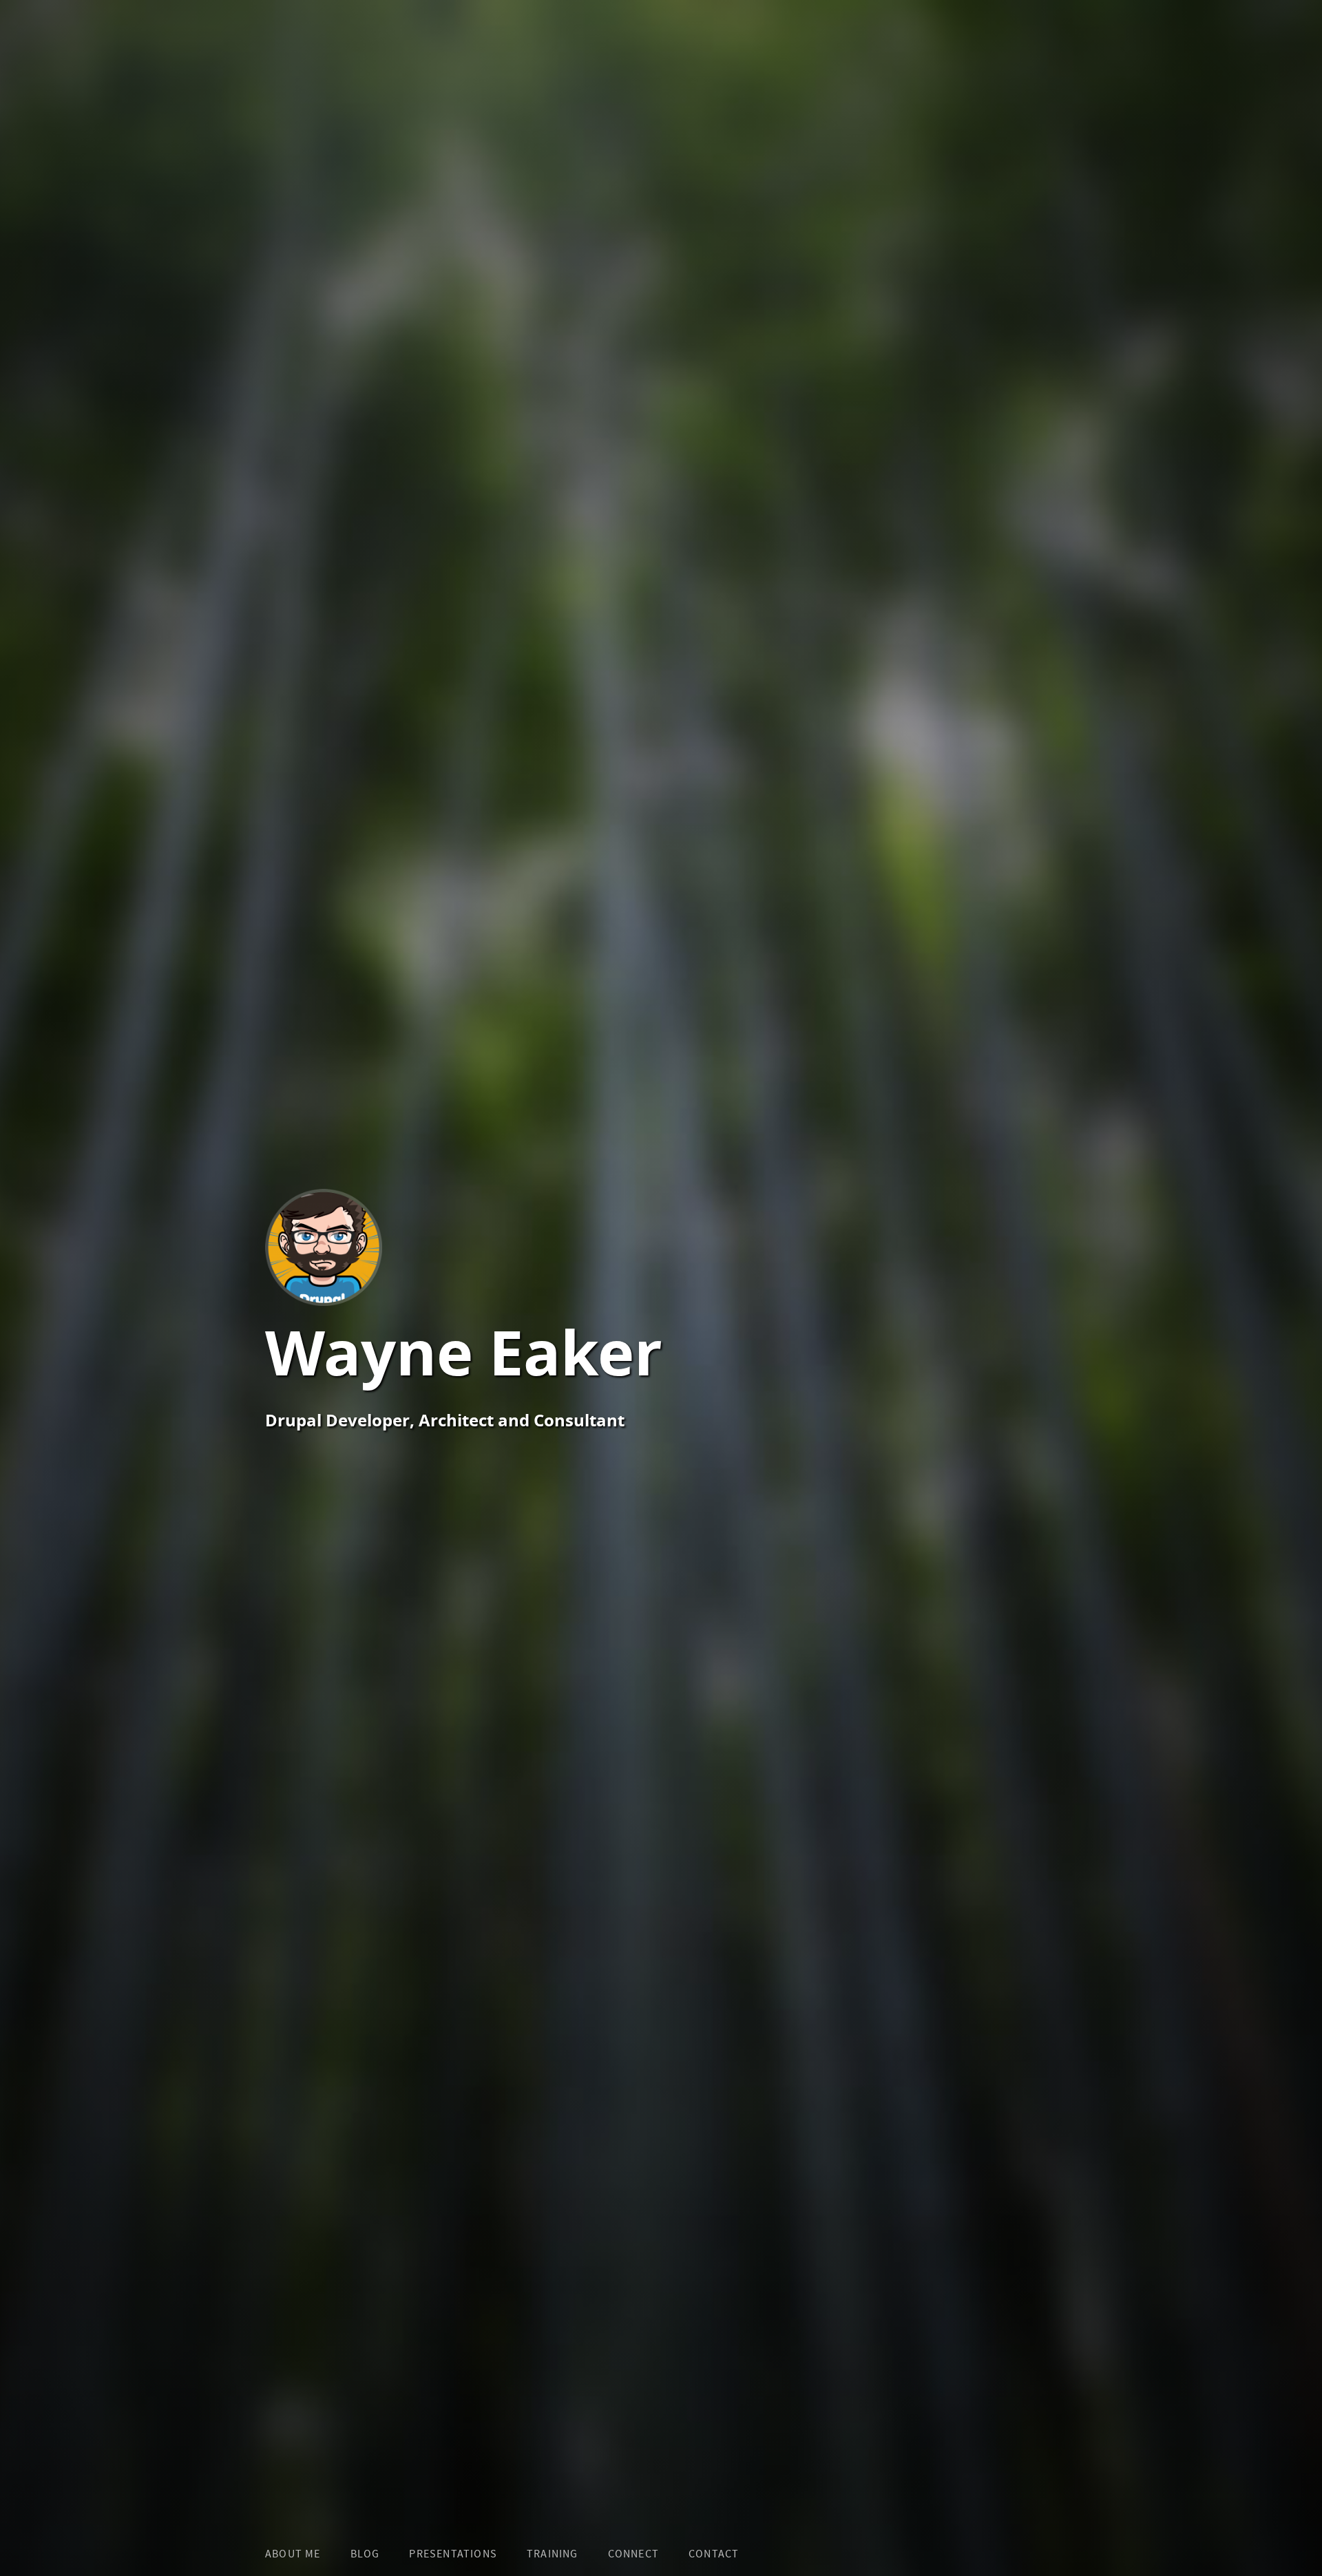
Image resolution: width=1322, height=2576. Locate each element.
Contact (714, 2554)
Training (553, 2554)
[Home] (464, 1249)
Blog (365, 2554)
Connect (633, 2554)
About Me (293, 2554)
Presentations (453, 2554)
